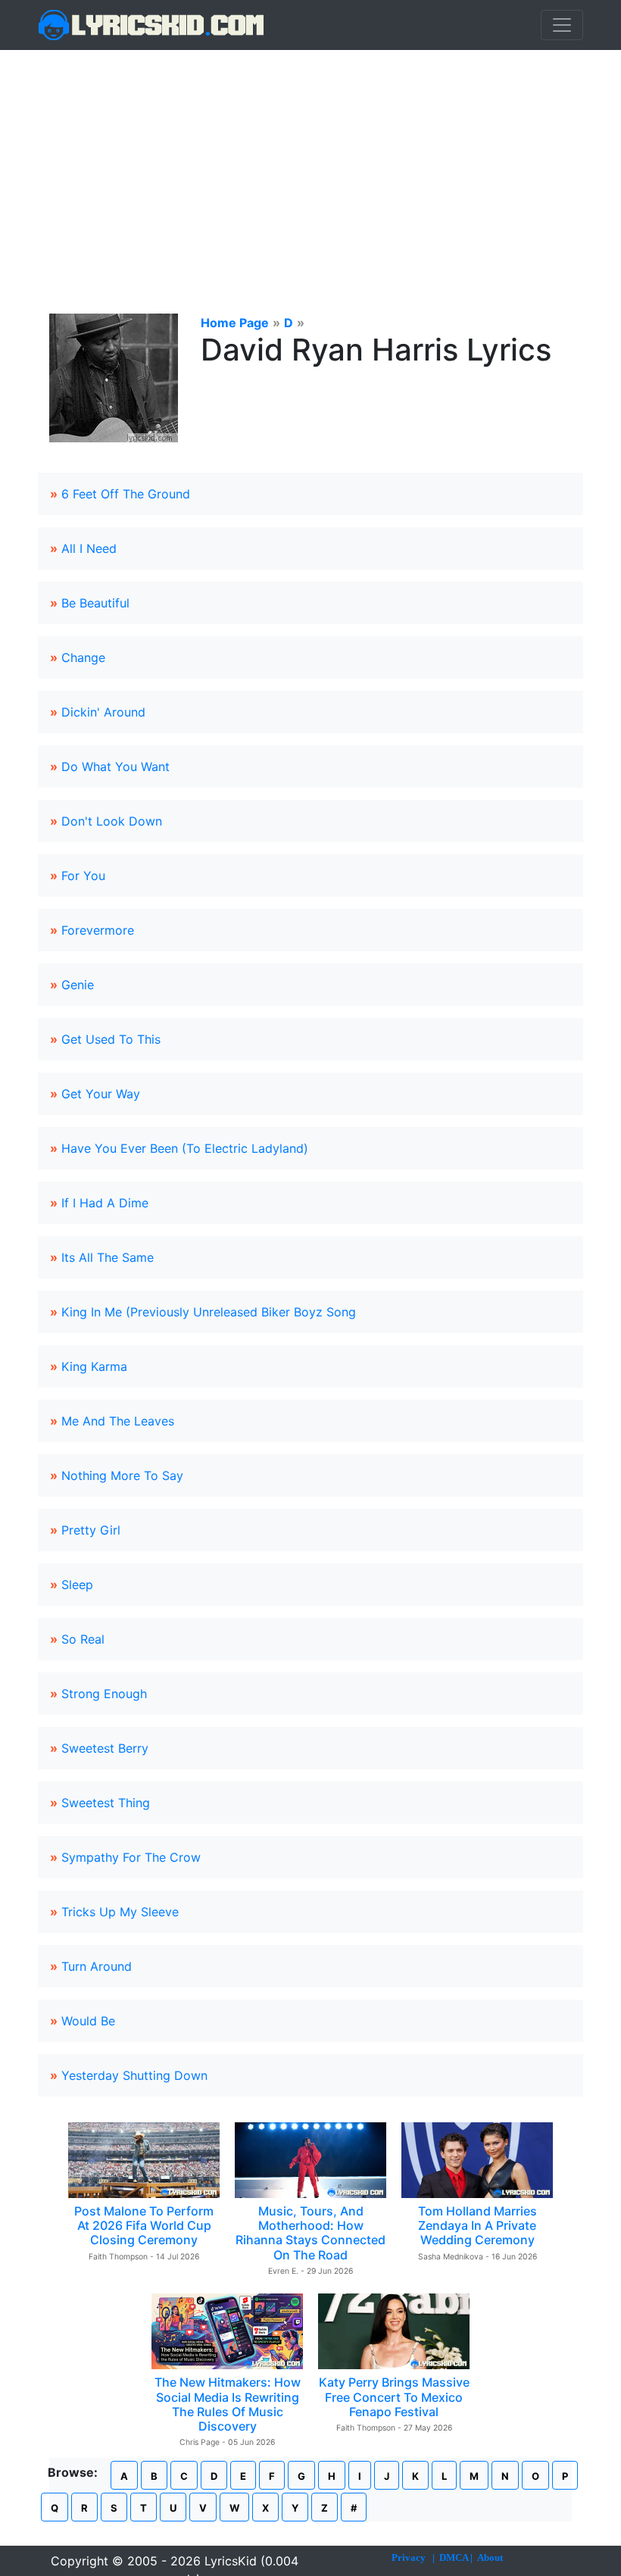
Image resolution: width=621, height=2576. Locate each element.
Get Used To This (111, 1039)
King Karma (94, 1366)
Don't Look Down (112, 821)
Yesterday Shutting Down (134, 2075)
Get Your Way (101, 1094)
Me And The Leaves (118, 1421)
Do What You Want (115, 767)
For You (83, 876)
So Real (83, 1639)
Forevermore (98, 930)
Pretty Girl (91, 1530)
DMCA (454, 2557)
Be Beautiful (95, 603)
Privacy (409, 2557)
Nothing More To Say (122, 1475)
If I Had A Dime (105, 1203)
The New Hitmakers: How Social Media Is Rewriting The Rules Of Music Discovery (228, 2404)
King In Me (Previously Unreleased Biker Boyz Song (209, 1312)
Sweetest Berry (105, 1748)
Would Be (88, 2021)
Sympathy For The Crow (131, 1857)
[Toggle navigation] (562, 25)
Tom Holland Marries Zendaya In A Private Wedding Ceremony (477, 2225)
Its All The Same (108, 1257)
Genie (78, 985)
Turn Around (97, 1966)
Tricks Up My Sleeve (120, 1912)
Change (83, 657)
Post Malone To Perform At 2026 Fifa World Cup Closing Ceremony (144, 2225)
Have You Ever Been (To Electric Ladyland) (185, 1148)
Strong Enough (104, 1694)
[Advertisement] (310, 164)
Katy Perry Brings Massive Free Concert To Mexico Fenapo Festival (394, 2396)
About (490, 2557)
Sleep (77, 1585)
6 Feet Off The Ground (126, 494)
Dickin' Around (103, 712)
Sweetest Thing (106, 1803)
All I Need (89, 548)
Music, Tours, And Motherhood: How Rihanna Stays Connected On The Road (310, 2233)
